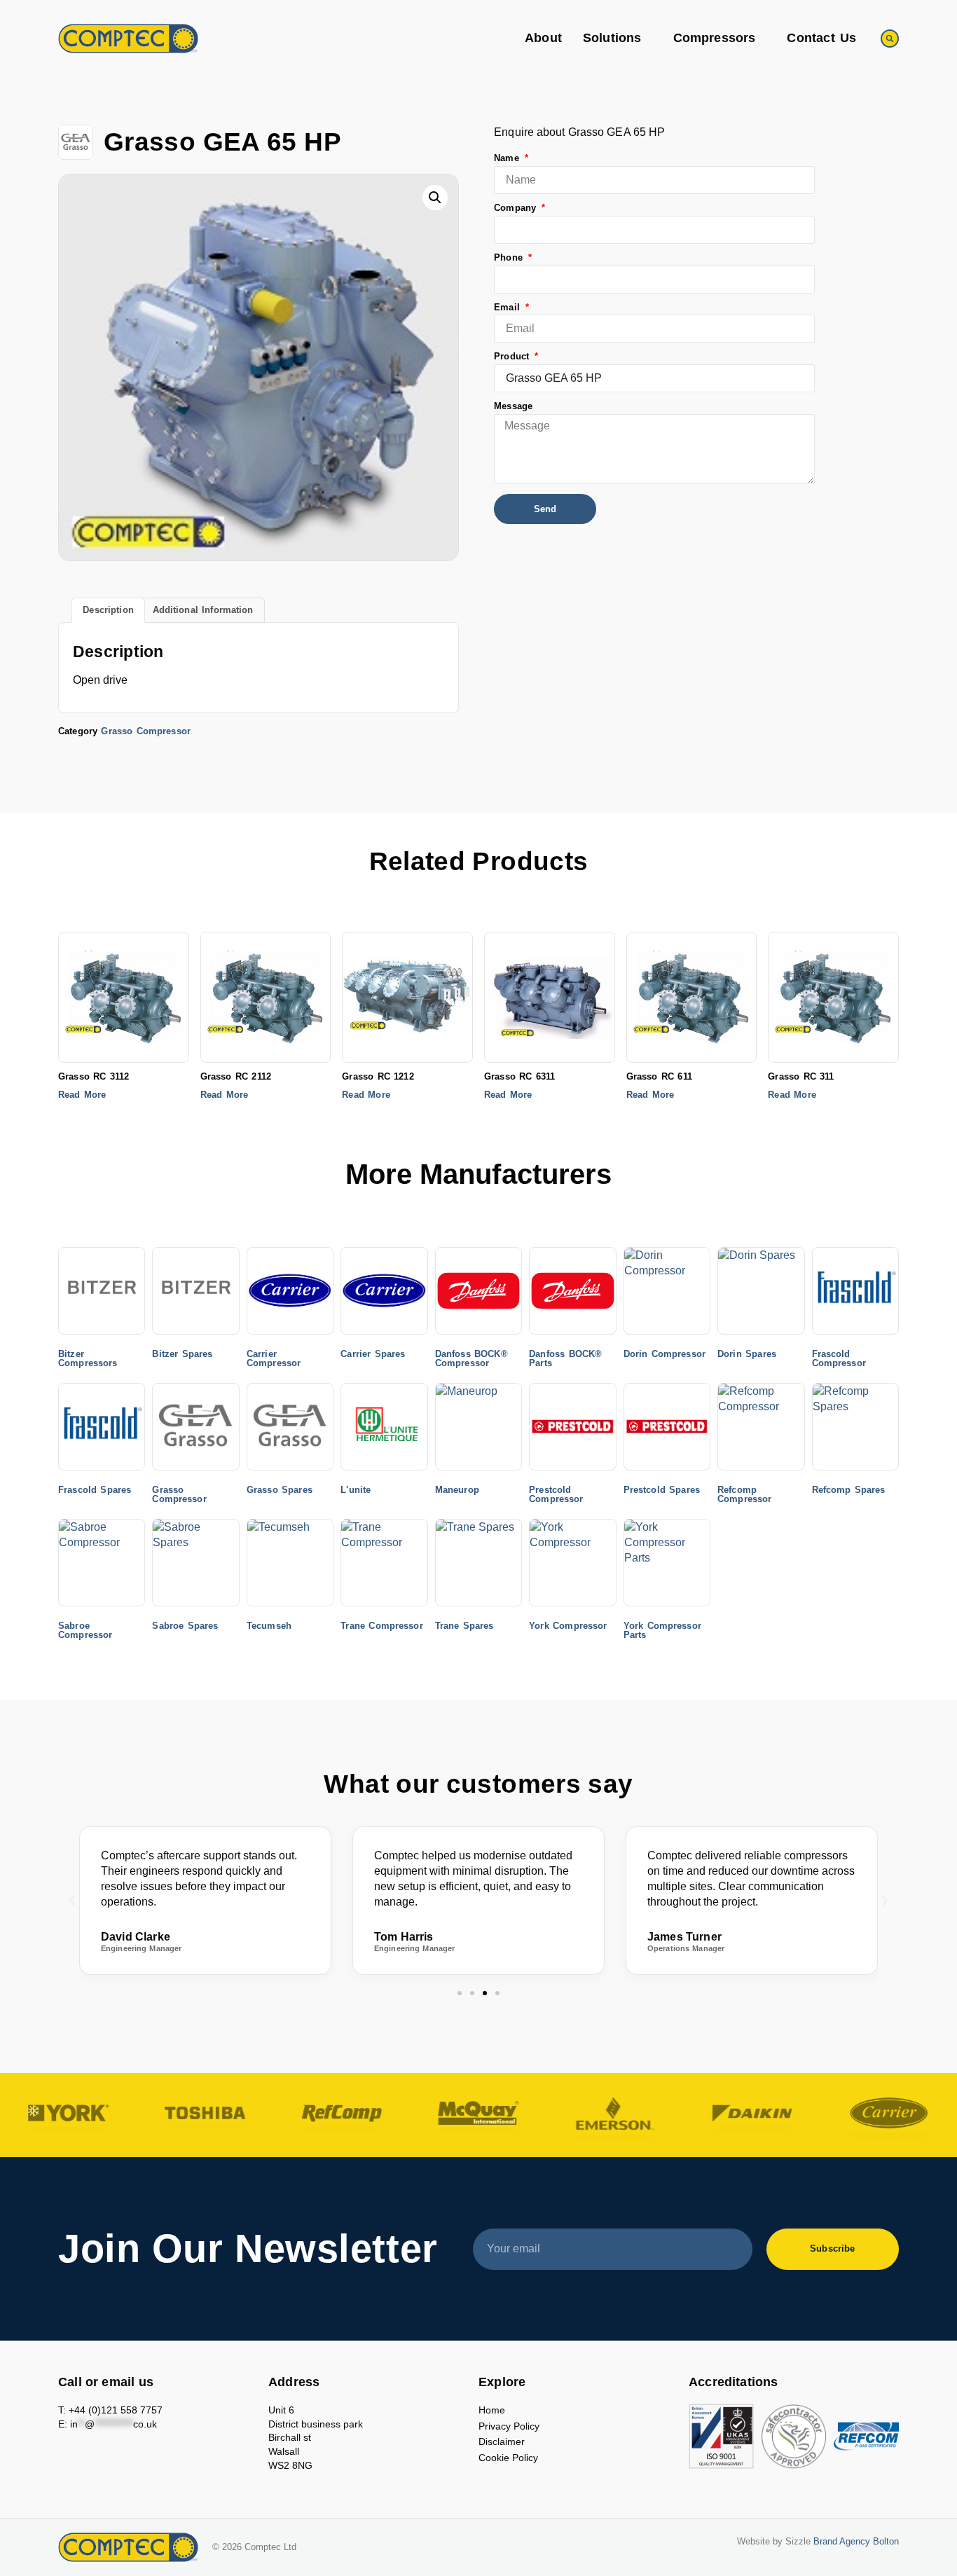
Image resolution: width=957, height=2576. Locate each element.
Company (517, 208)
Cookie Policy (508, 2458)
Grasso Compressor (145, 731)
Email (509, 308)
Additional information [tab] (203, 610)
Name (508, 159)
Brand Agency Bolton (856, 2542)
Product (513, 357)
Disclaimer (502, 2441)
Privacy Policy (509, 2426)
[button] (890, 39)
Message (513, 407)
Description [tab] (108, 610)
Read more (82, 1095)
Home (492, 2410)
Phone (510, 258)
